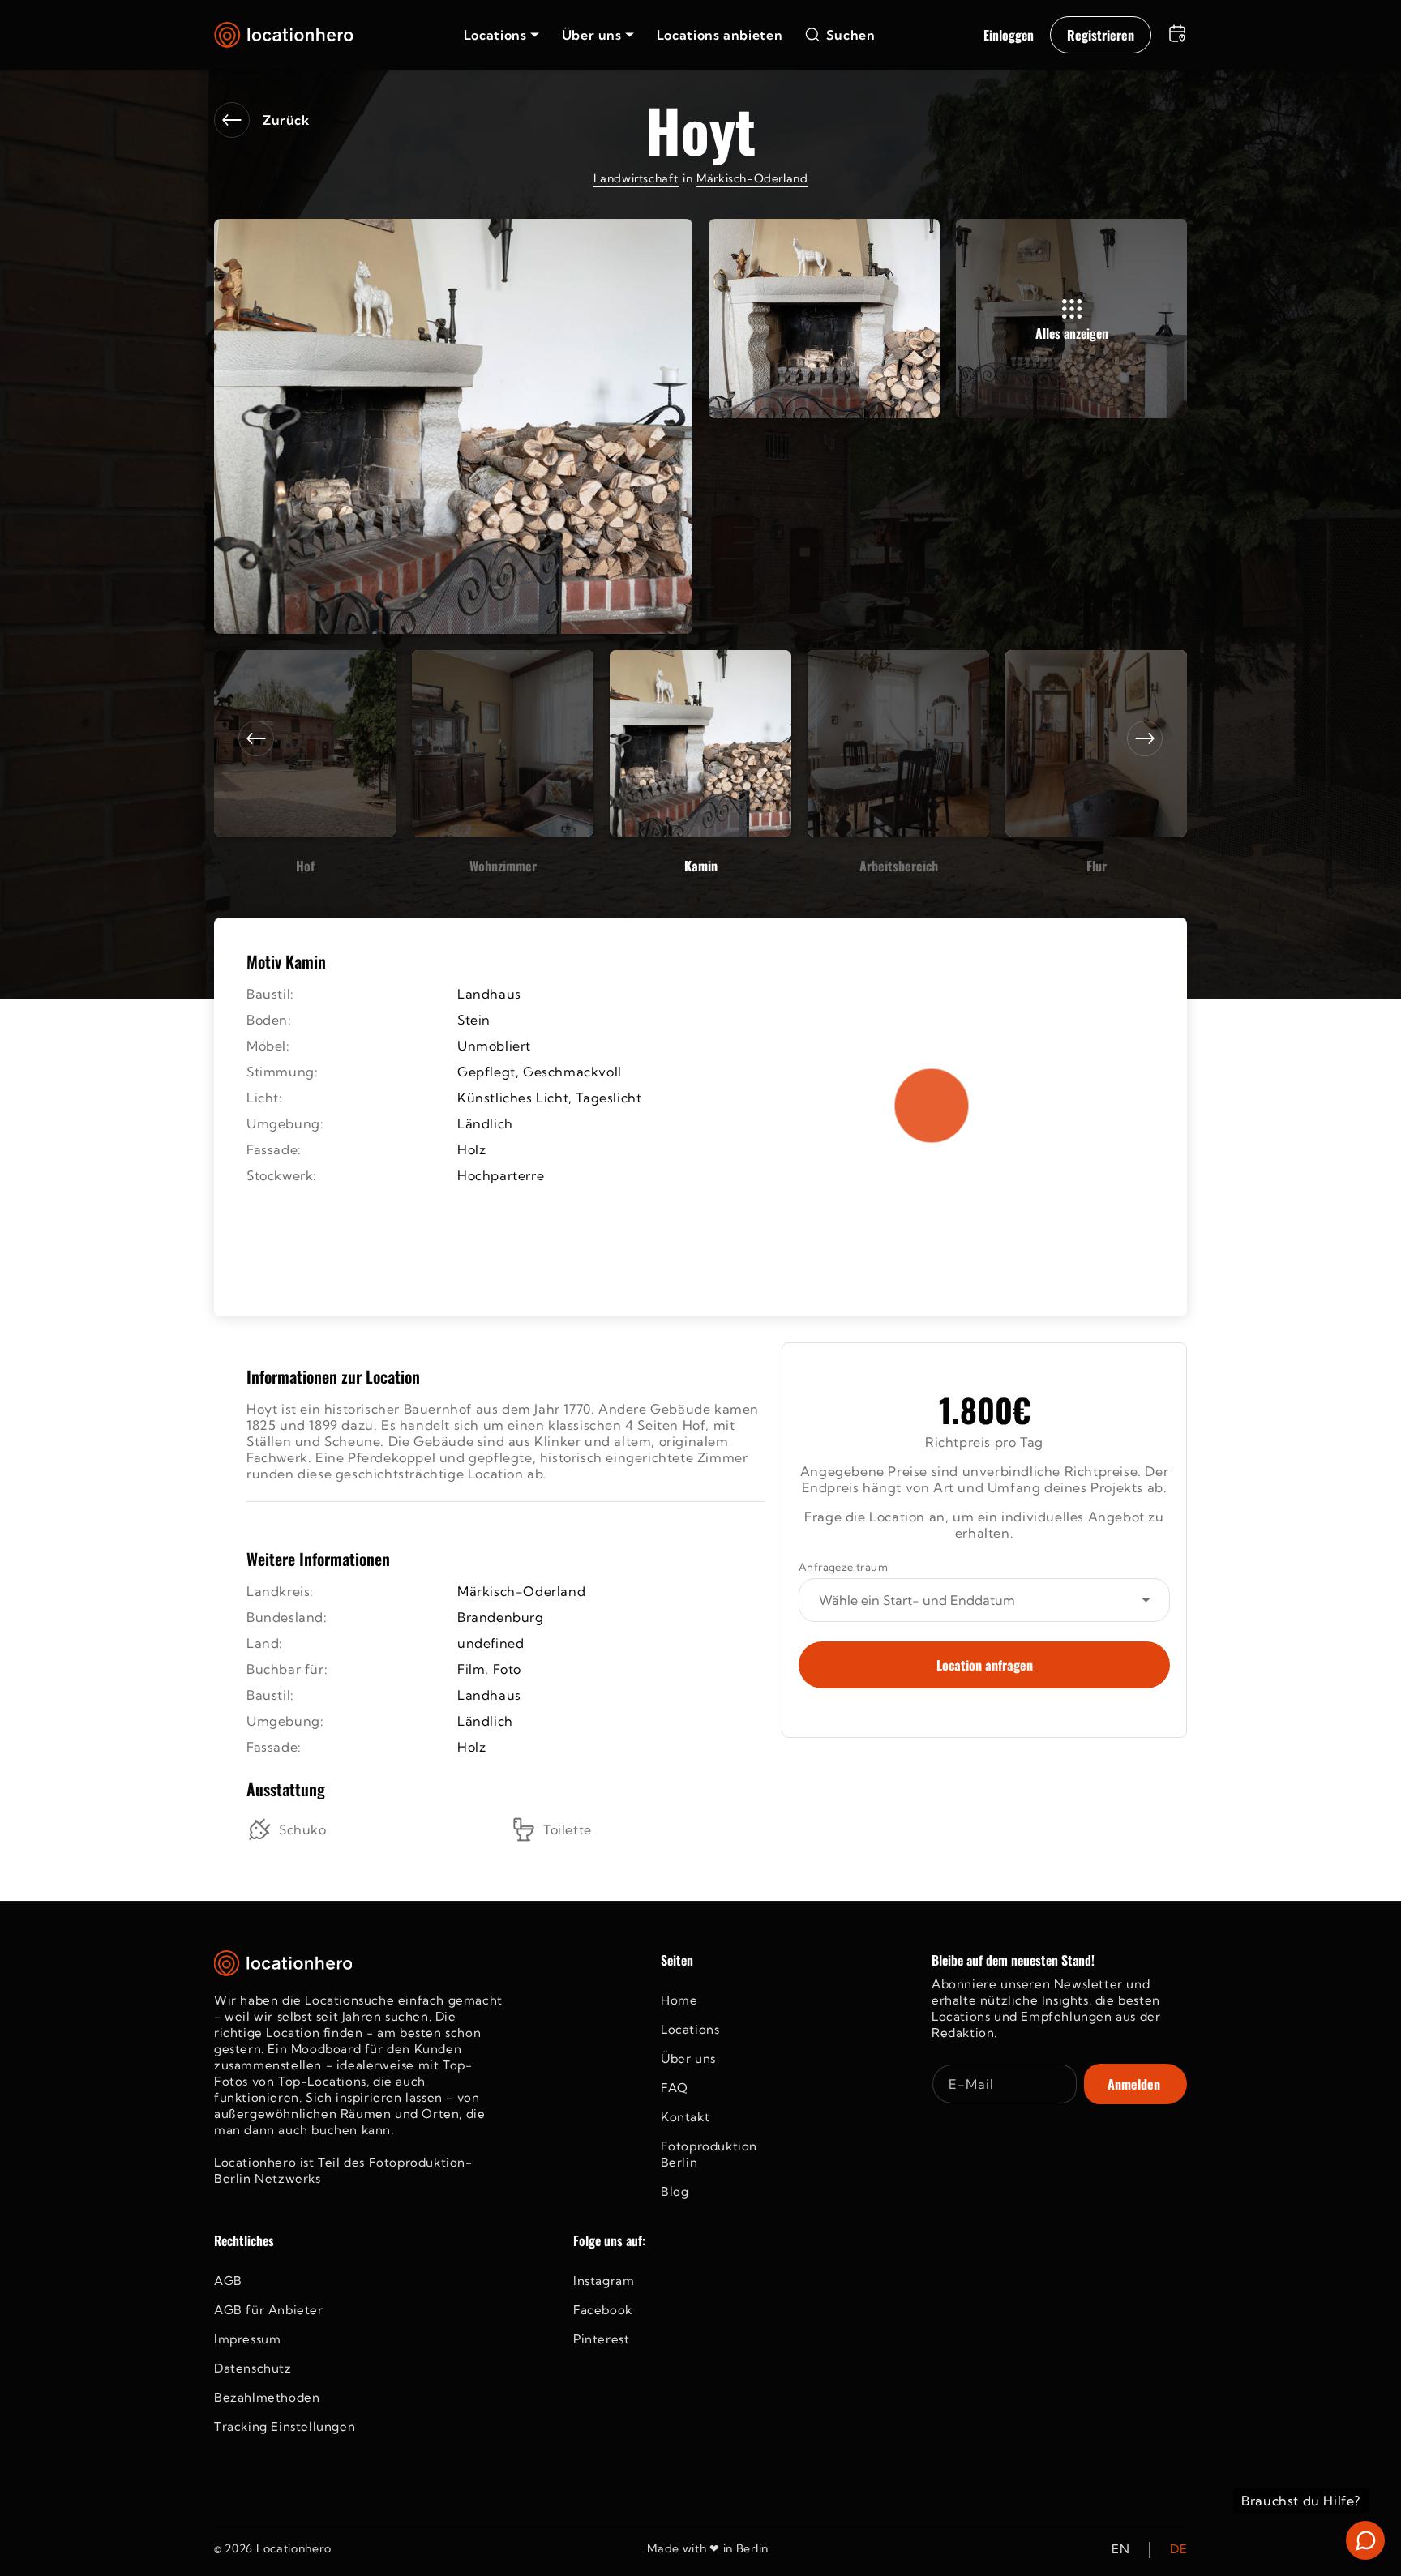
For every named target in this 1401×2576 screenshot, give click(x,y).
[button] (501, 35)
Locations (690, 2029)
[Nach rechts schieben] (1145, 738)
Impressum (247, 2339)
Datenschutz (253, 2368)
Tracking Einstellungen (285, 2426)
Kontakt (685, 2117)
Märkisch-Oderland (752, 178)
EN (1120, 2550)
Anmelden (1134, 2084)
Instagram (604, 2281)
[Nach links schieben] (256, 738)
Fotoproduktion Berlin (709, 2154)
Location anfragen (985, 1665)
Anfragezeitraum (843, 1567)
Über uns (688, 2058)
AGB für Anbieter (269, 2310)
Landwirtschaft (636, 178)
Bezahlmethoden (267, 2397)
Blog (675, 2191)
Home (679, 2000)
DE (1178, 2550)
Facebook (603, 2310)
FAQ (675, 2088)
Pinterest (601, 2339)
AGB (228, 2281)
